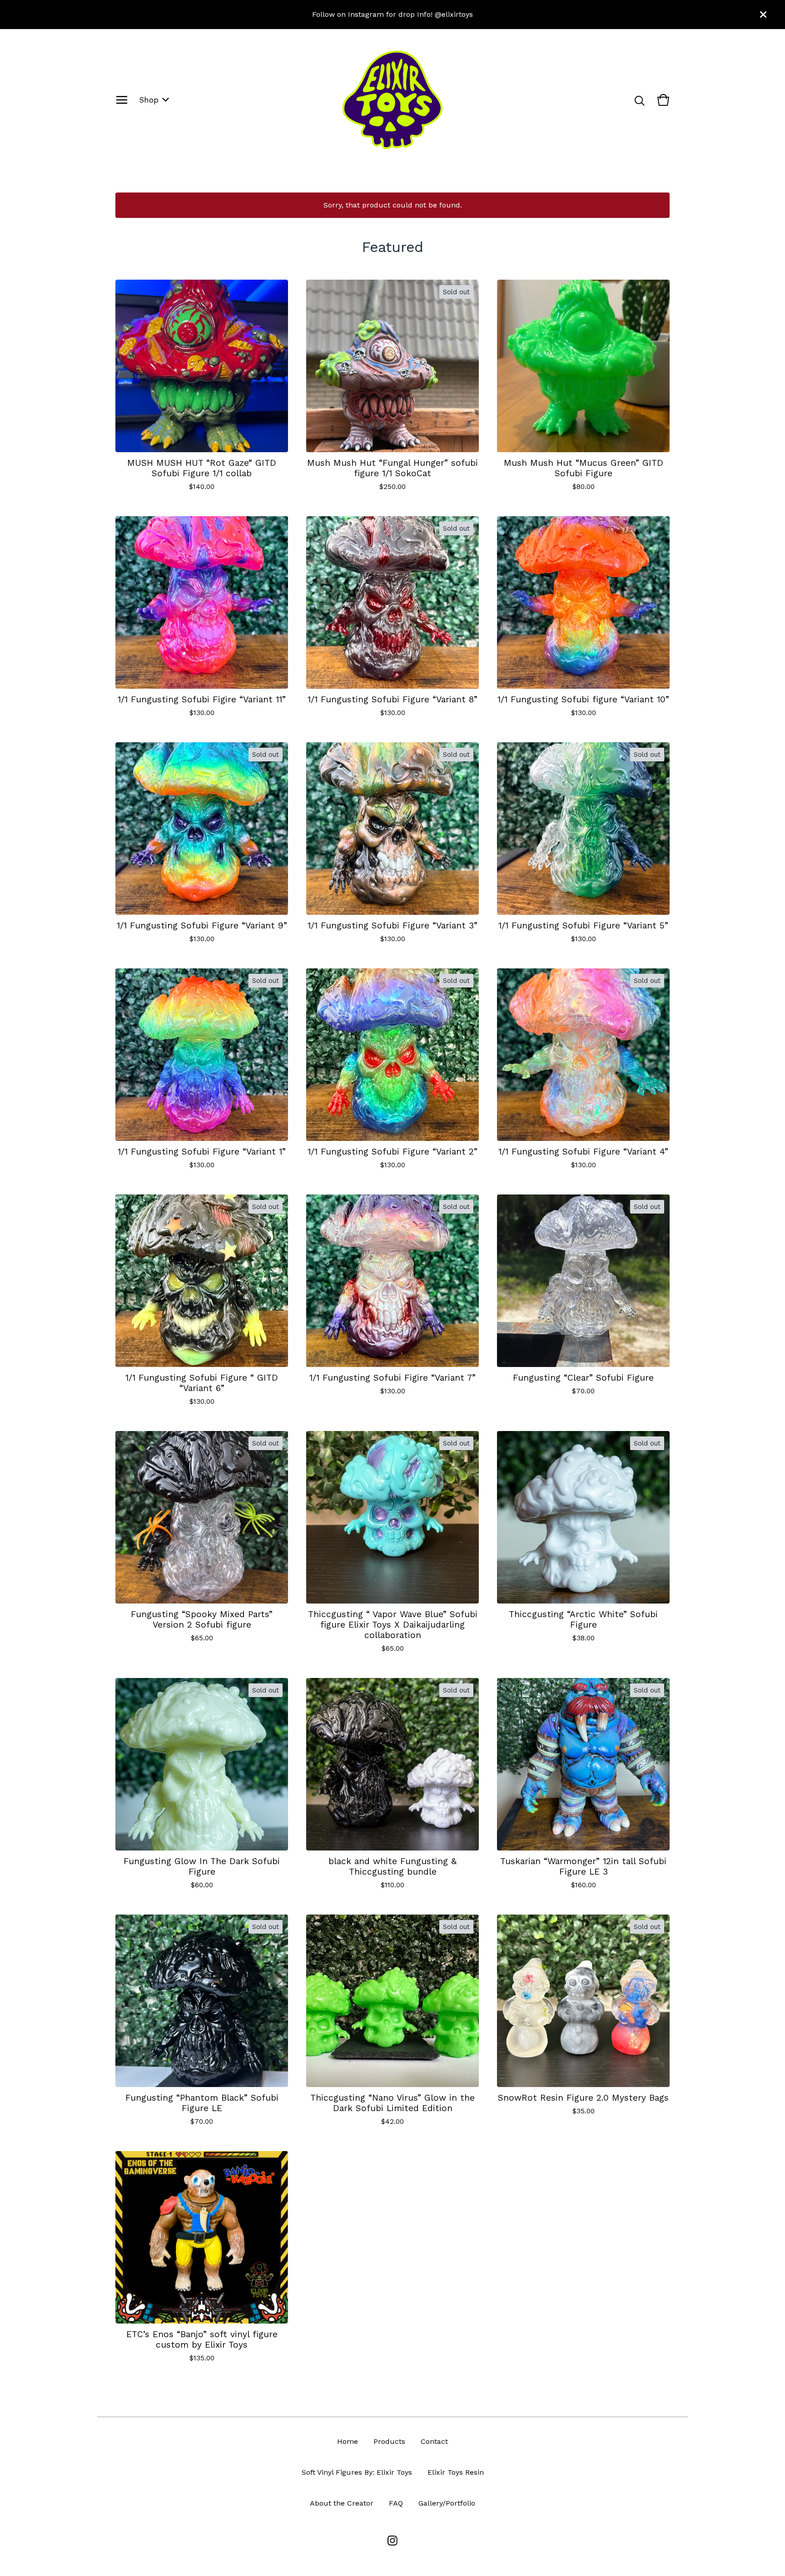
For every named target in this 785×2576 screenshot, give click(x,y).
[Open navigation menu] (122, 100)
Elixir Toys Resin (456, 2472)
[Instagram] (392, 2541)
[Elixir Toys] (392, 100)
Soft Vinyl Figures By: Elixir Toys (357, 2472)
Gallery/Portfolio (447, 2503)
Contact (434, 2441)
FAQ (396, 2503)
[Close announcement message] (763, 15)
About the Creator (342, 2503)
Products (389, 2441)
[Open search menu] (640, 100)
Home (348, 2441)
